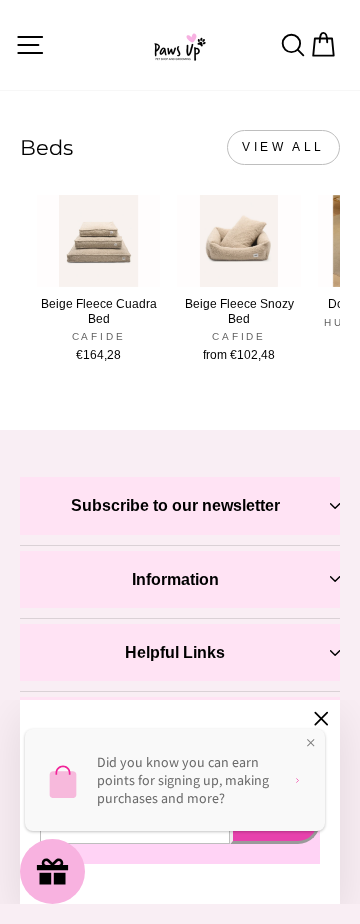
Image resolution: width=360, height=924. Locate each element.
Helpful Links (175, 652)
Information (175, 579)
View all (283, 147)
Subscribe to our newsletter (175, 505)
